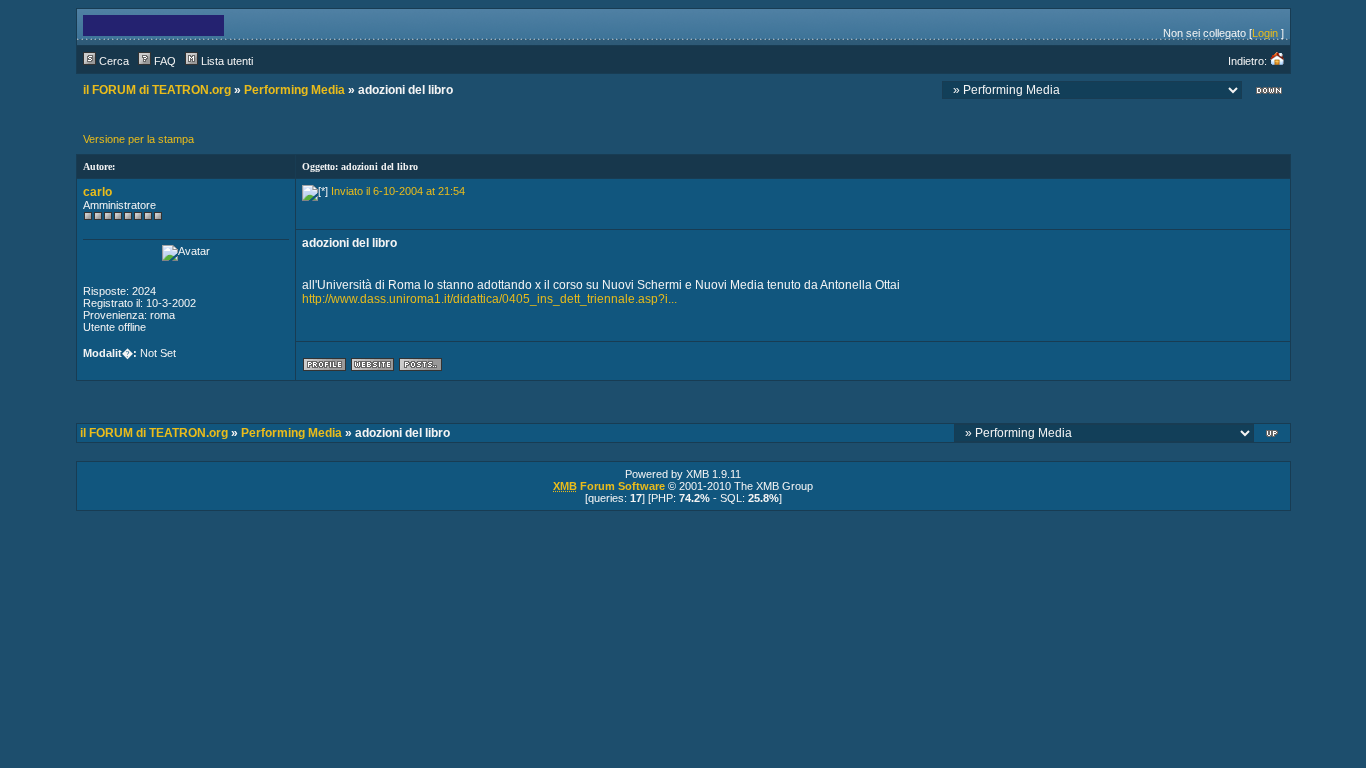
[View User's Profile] (324, 368)
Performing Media (294, 90)
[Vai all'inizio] (1273, 435)
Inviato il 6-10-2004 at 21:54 (398, 191)
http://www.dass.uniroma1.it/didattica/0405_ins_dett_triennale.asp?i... (489, 299)
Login (1265, 33)
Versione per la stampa (138, 139)
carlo (97, 192)
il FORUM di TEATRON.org (157, 90)
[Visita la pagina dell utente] (372, 368)
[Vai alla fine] (1269, 92)
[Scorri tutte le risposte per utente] (420, 368)
